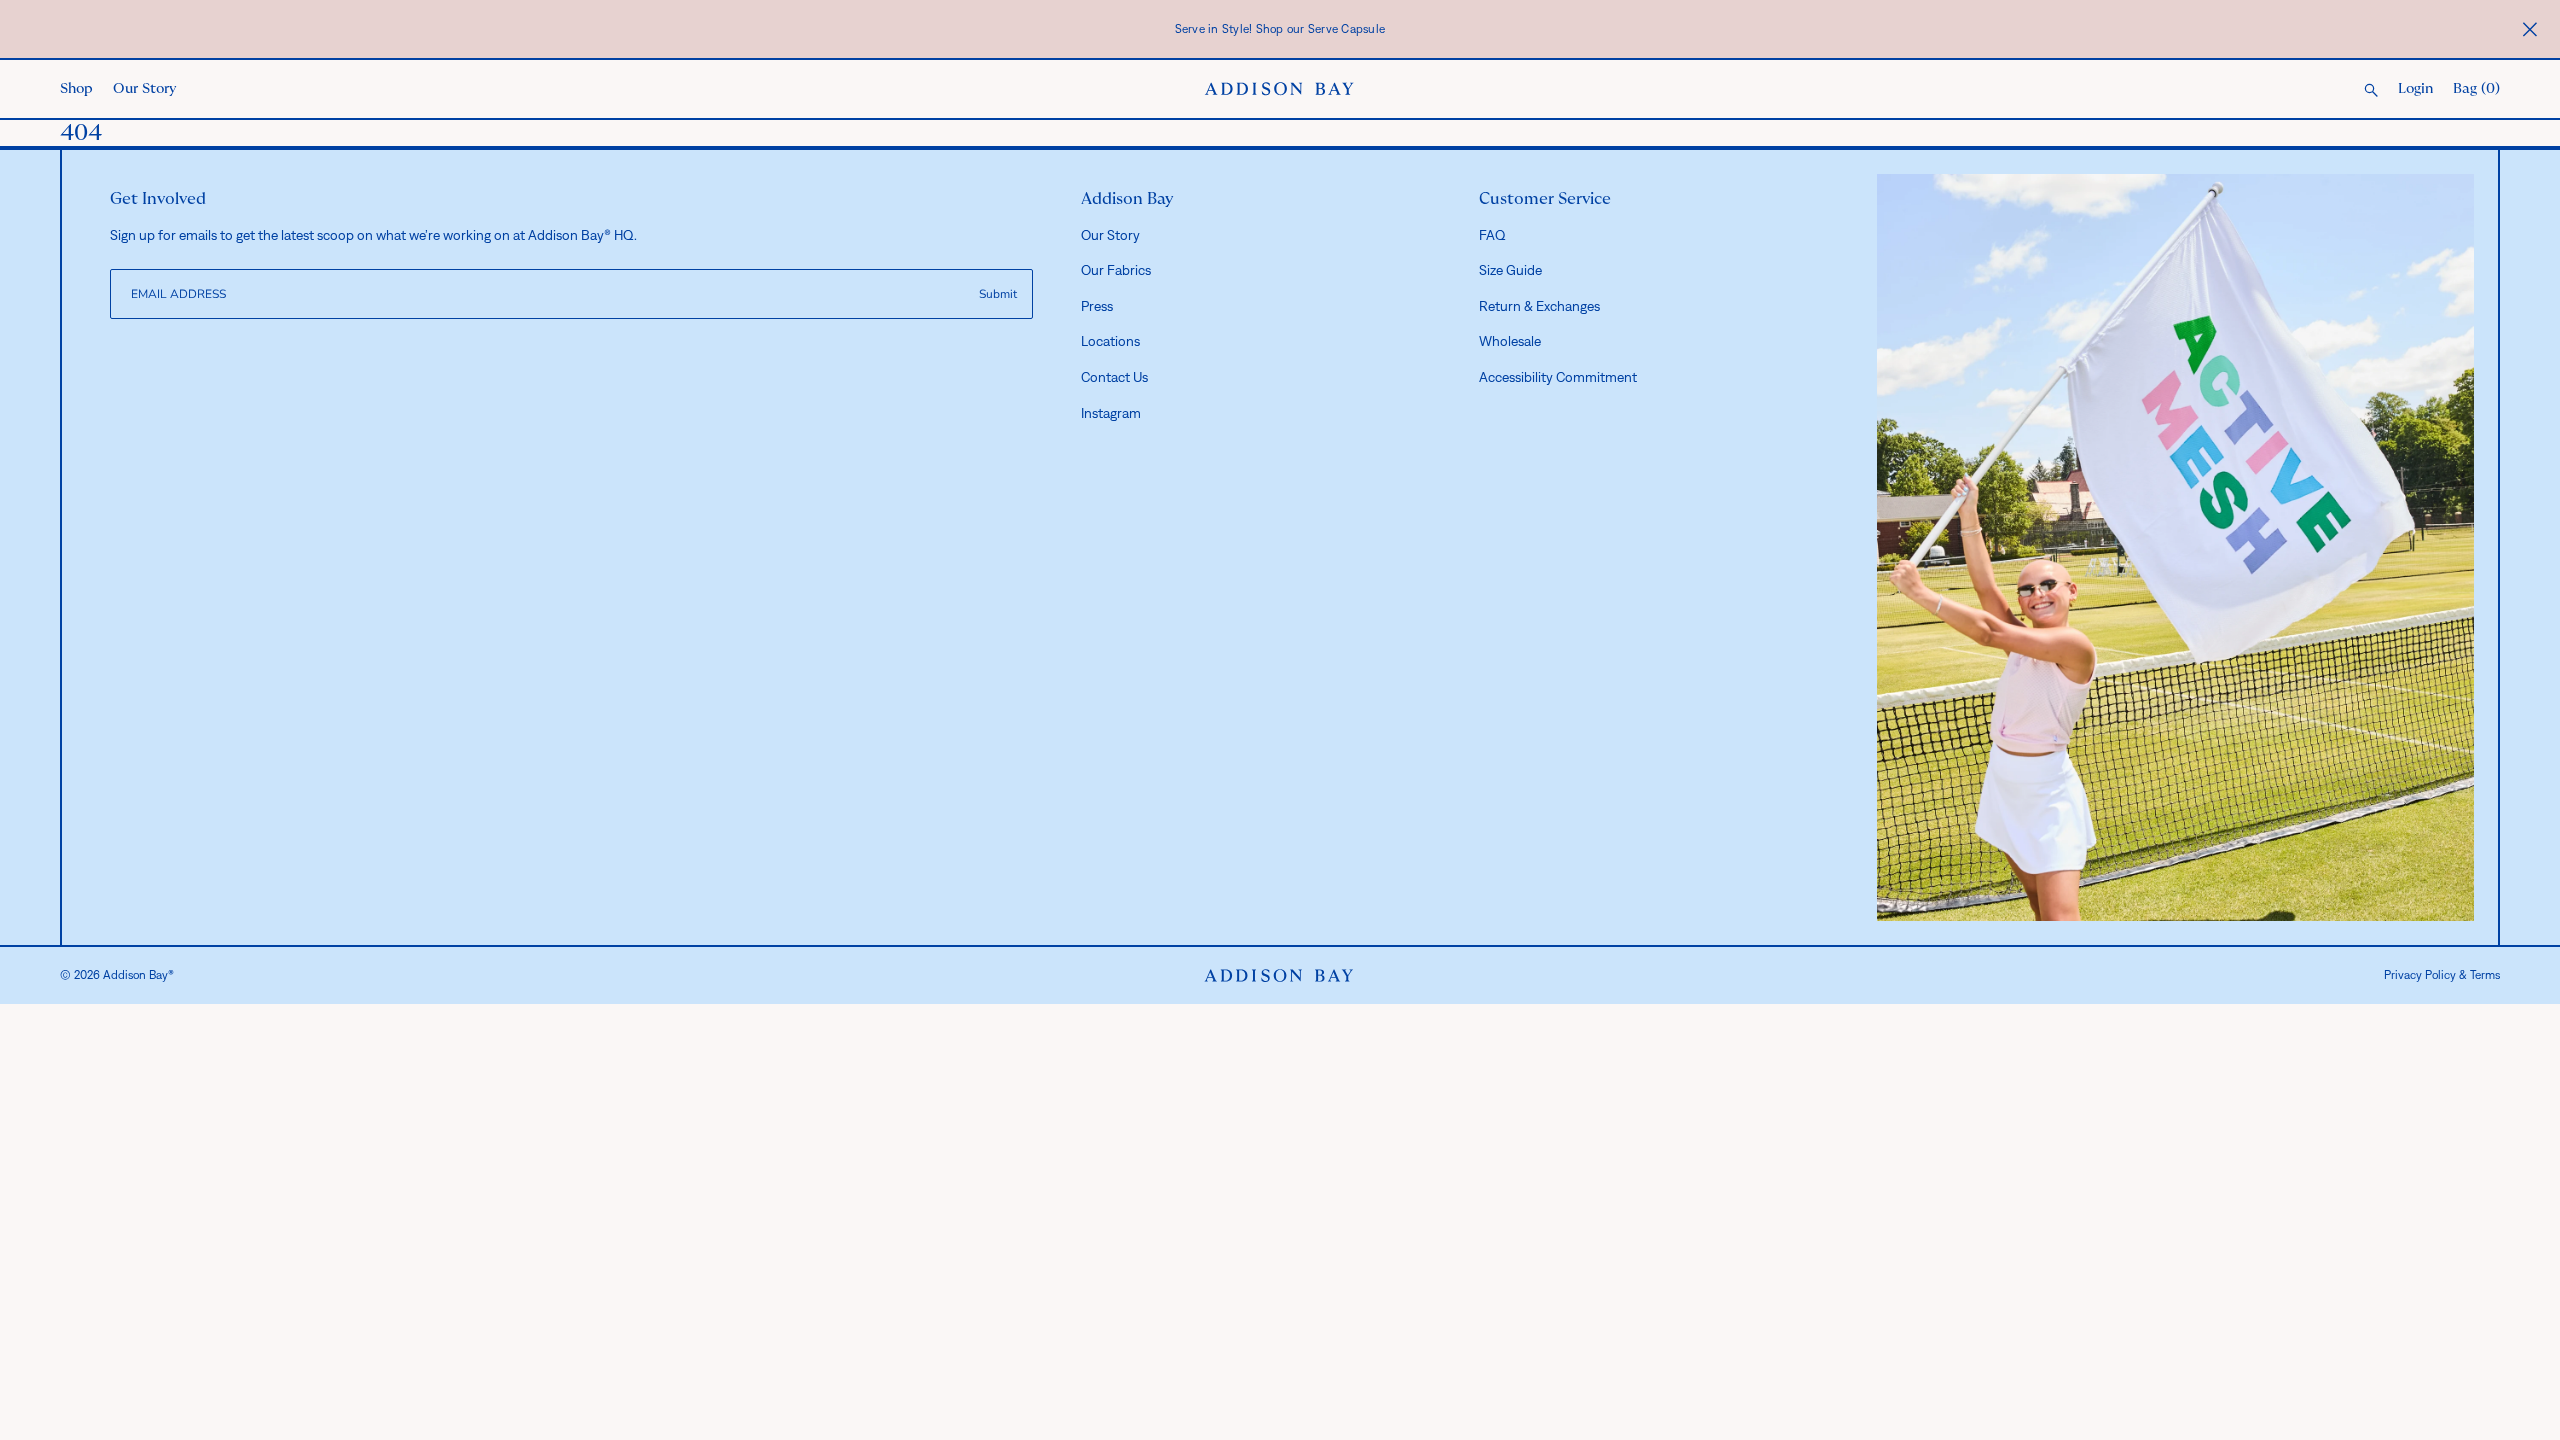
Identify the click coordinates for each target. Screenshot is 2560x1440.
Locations (1110, 341)
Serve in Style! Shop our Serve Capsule (1280, 29)
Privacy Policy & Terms (2442, 975)
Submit (998, 294)
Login (2415, 89)
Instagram (1111, 413)
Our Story (144, 89)
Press (1097, 306)
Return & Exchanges (1539, 306)
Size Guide (1510, 270)
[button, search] (2371, 91)
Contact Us (1114, 377)
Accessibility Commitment (1558, 377)
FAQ (1492, 235)
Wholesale (1510, 341)
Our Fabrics (1116, 270)
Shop (76, 89)
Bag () (2476, 89)
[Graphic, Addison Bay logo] (1279, 976)
